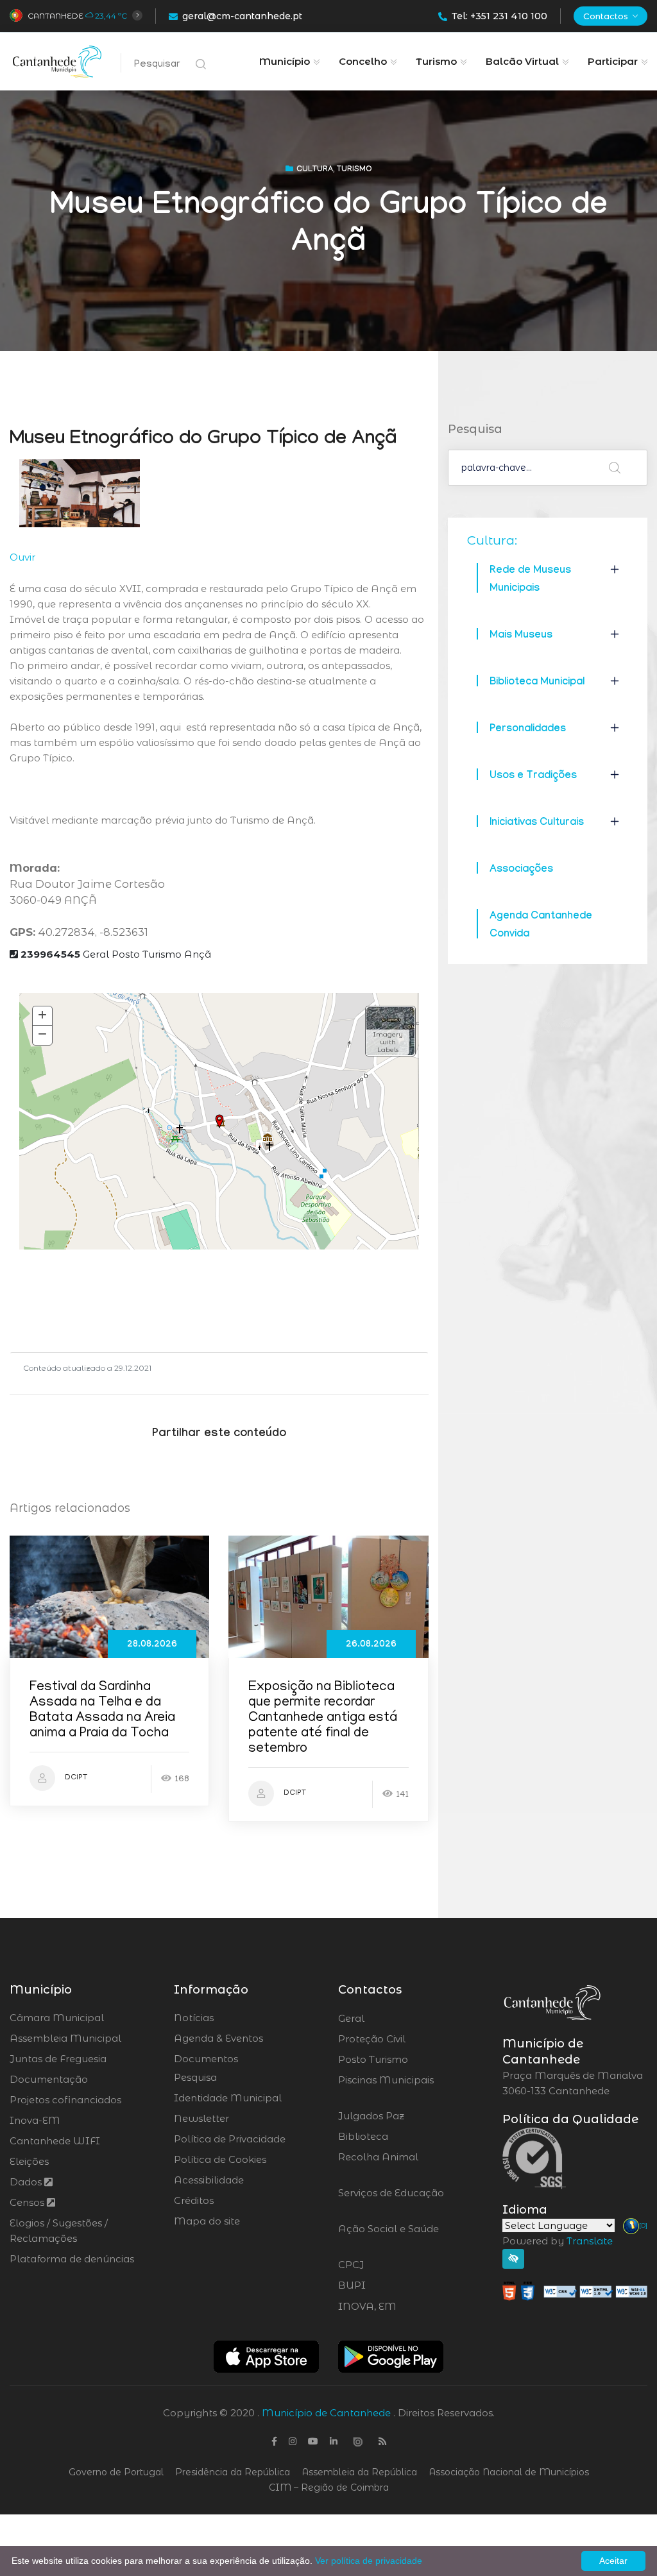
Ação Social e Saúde (388, 2237)
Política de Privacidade (230, 2139)
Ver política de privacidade (369, 2561)
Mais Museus (521, 636)
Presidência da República (233, 2472)
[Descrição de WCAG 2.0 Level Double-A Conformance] (575, 2290)
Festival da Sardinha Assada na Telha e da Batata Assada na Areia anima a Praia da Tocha (102, 1711)
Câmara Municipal (57, 2018)
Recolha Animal (378, 2165)
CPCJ (386, 2265)
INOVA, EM (403, 2307)
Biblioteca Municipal (537, 683)
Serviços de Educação (391, 2201)
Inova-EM (35, 2120)
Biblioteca (399, 2137)
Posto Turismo (407, 2060)
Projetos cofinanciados (65, 2100)
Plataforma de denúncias (72, 2259)
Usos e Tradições (533, 776)
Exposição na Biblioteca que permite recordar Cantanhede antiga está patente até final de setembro (323, 1719)
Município (285, 61)
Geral (386, 2019)
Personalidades (528, 730)
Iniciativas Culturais (537, 823)
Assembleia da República (359, 2472)
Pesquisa (195, 2077)
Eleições (29, 2161)
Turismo (436, 61)
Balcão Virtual (522, 61)
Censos (28, 2202)
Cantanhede (55, 16)
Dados (27, 2182)
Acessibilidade (209, 2180)
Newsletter (201, 2118)
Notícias (194, 2018)
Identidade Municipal (228, 2098)
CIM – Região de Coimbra (329, 2487)
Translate (590, 2241)
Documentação (49, 2079)
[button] (390, 1031)
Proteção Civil (407, 2039)
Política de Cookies (220, 2159)
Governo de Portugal (116, 2472)
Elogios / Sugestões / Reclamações (59, 2231)
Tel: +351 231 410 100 (499, 16)
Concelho (363, 61)
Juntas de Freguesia (58, 2059)
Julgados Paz (407, 2116)
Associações (521, 870)
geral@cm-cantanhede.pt (242, 16)
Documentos (206, 2059)
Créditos (194, 2200)
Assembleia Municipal (65, 2038)
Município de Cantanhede (326, 2413)
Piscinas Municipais (386, 2088)
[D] (643, 2225)
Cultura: (492, 540)
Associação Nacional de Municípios (509, 2472)
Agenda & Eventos (218, 2038)
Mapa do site (207, 2221)
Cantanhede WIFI (55, 2141)
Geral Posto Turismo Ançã (116, 954)
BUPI (387, 2285)
